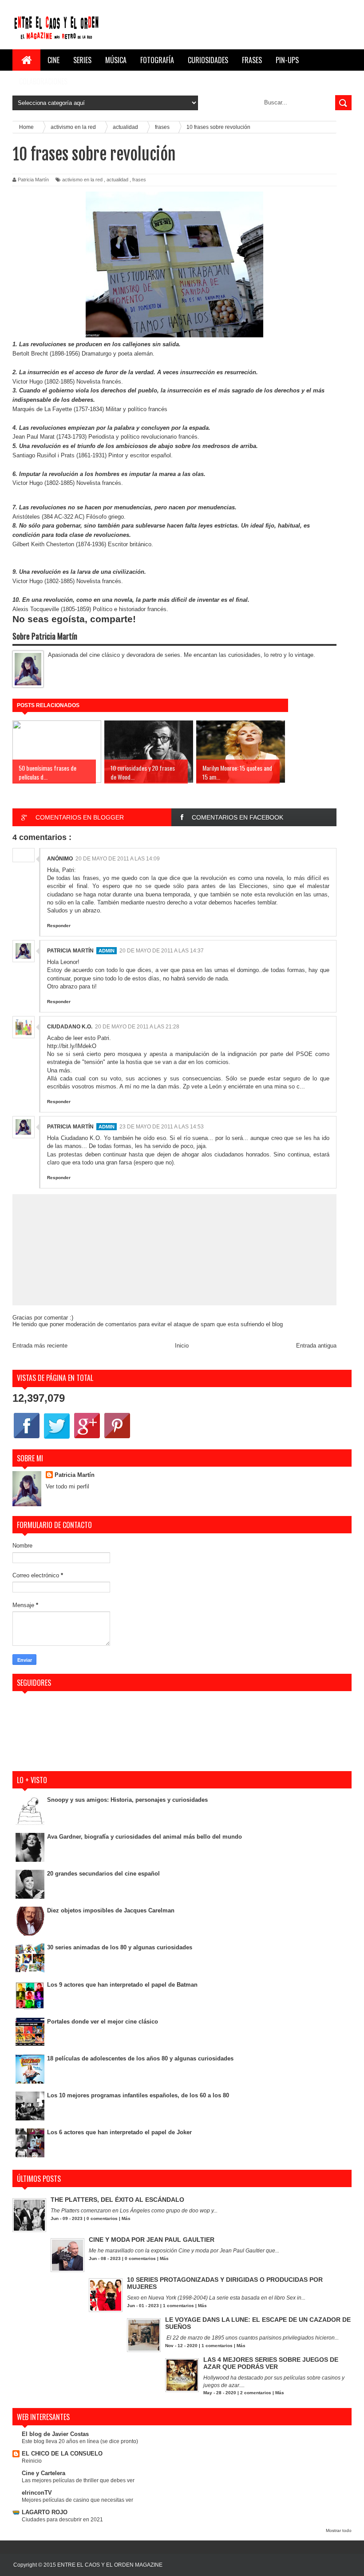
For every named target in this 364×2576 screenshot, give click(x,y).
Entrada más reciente (40, 1346)
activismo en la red (82, 180)
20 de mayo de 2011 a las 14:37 (162, 951)
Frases (252, 60)
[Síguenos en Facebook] (27, 1438)
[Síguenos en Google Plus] (87, 1438)
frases (139, 180)
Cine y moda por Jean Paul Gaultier (152, 2240)
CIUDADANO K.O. (70, 1027)
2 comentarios (256, 2393)
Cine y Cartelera (44, 2473)
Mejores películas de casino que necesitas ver (77, 2500)
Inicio (182, 1346)
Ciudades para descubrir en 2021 (62, 2520)
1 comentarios (178, 2306)
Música (116, 60)
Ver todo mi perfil (67, 1486)
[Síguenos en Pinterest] (117, 1438)
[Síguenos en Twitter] (57, 1438)
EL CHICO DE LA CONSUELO (62, 2454)
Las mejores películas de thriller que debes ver (78, 2480)
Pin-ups (287, 60)
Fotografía (157, 60)
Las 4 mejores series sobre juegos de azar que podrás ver (271, 2363)
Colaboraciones (43, 81)
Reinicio (32, 2461)
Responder (59, 926)
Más (126, 2218)
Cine (53, 60)
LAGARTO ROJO (45, 2512)
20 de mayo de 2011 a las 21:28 (137, 1027)
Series (82, 60)
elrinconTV (37, 2493)
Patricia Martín (70, 951)
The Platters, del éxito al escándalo (117, 2200)
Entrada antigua (316, 1346)
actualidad (117, 180)
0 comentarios (102, 2218)
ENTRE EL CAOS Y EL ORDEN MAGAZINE (110, 2565)
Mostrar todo (339, 2530)
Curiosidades (208, 60)
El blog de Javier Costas (55, 2434)
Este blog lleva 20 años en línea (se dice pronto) (80, 2441)
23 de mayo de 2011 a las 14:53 (162, 1127)
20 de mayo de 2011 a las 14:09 (118, 859)
